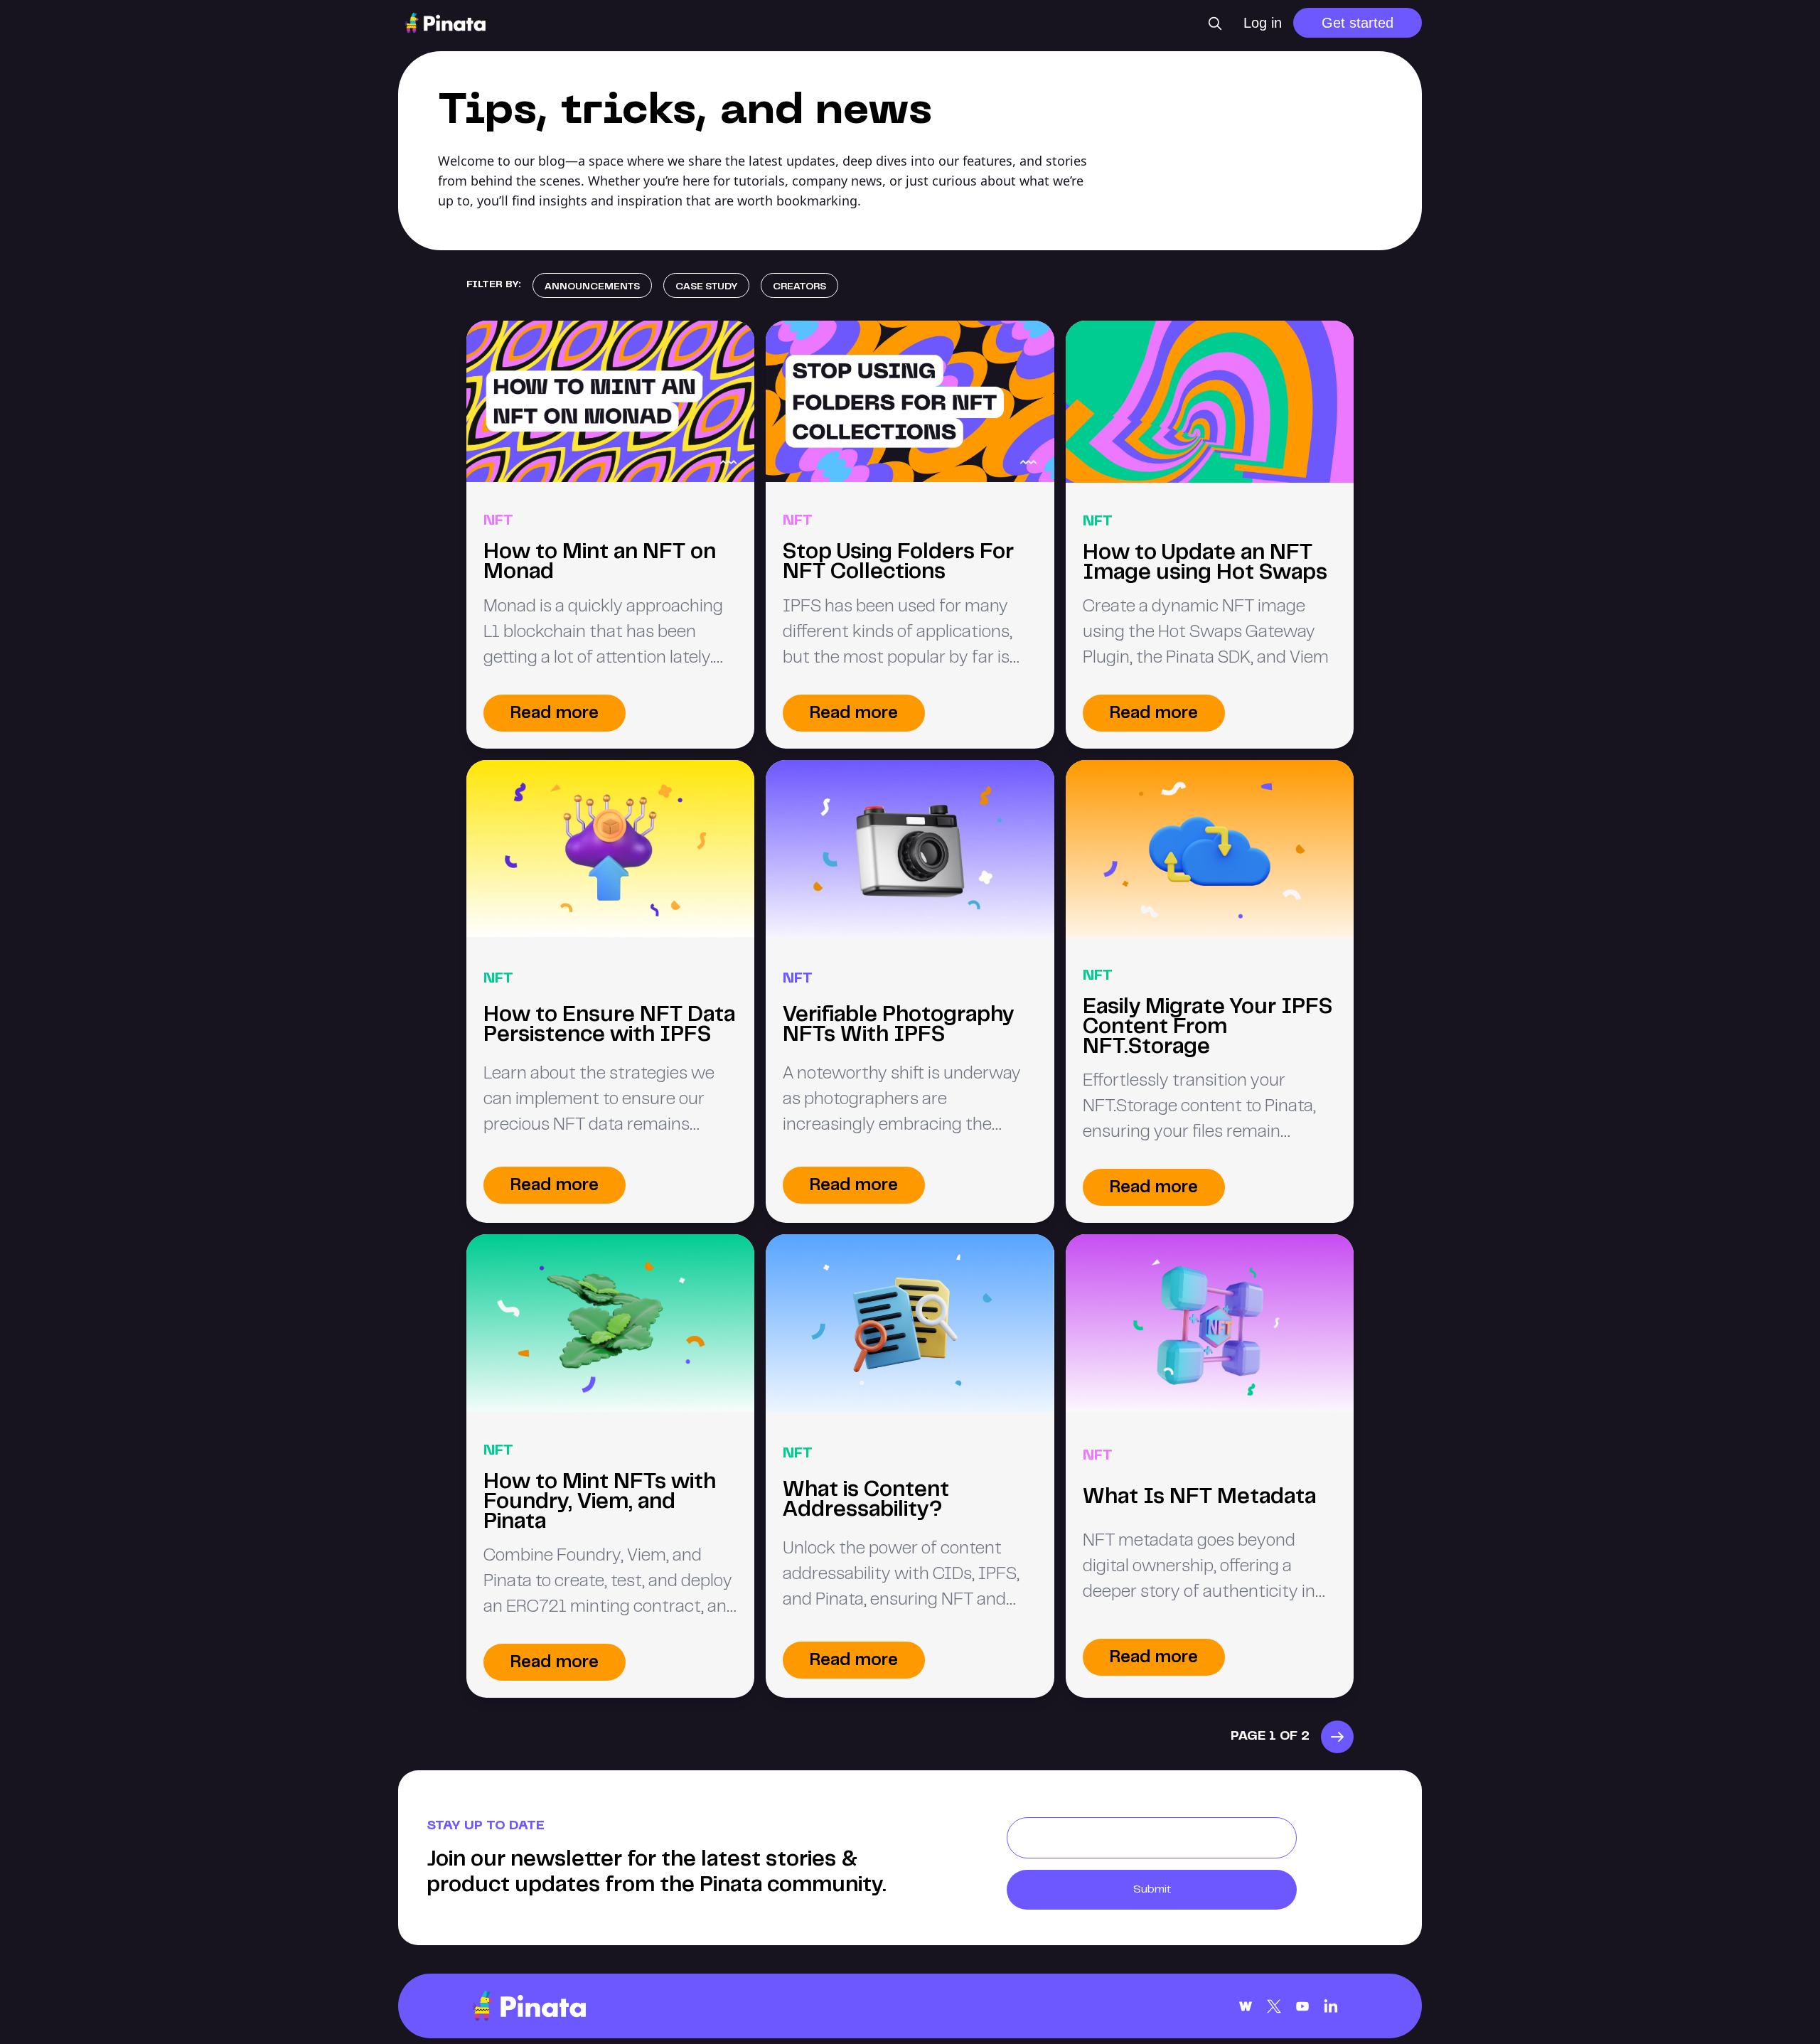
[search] (1215, 23)
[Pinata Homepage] (529, 2006)
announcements (592, 287)
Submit (1152, 1890)
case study (706, 287)
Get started (1358, 23)
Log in (1263, 23)
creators (799, 287)
